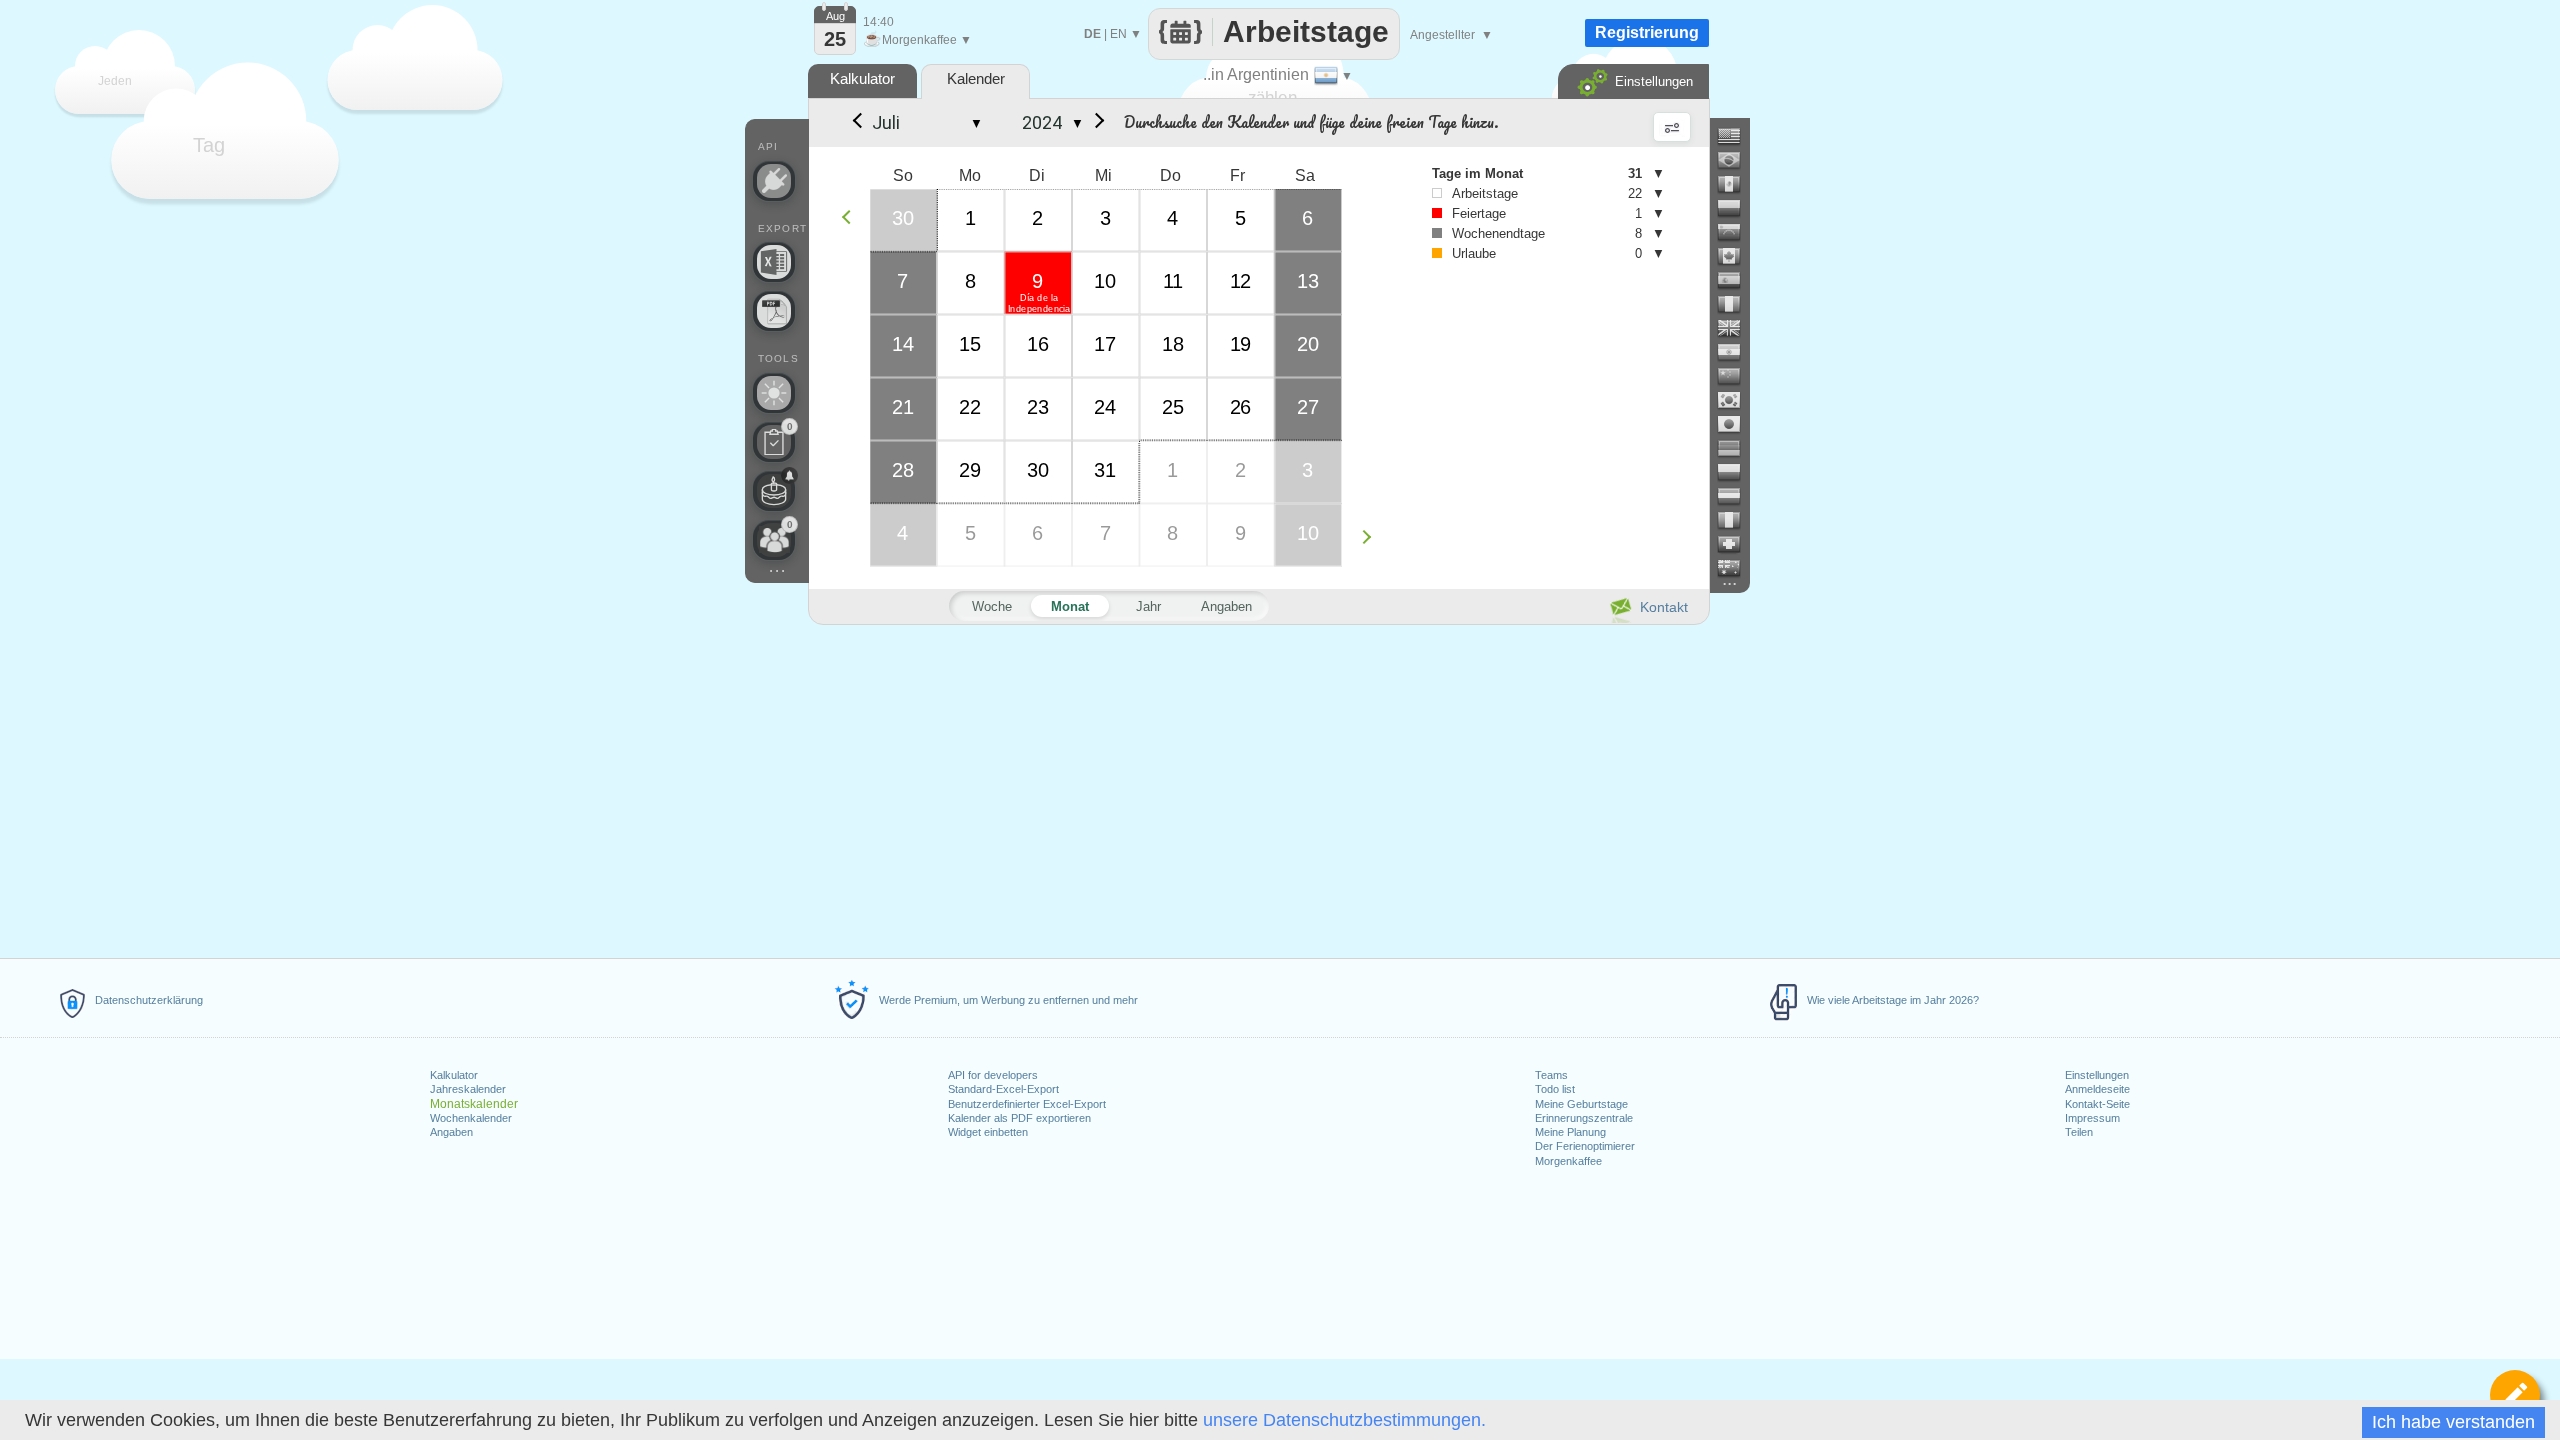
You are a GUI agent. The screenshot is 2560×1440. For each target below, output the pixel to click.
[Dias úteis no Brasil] (1737, 160)
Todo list (1555, 1089)
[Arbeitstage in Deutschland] (1737, 448)
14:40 (878, 22)
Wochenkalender (471, 1118)
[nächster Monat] (1096, 123)
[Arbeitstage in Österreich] (1737, 496)
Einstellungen (2097, 1075)
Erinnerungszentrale (1584, 1118)
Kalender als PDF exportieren (1019, 1118)
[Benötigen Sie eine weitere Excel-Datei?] (774, 262)
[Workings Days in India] (1737, 352)
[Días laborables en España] (1737, 280)
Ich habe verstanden (2453, 1422)
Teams (1551, 1075)
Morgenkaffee (1568, 1161)
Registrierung (1647, 32)
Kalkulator (454, 1075)
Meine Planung (1570, 1132)
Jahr (1148, 606)
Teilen (2079, 1132)
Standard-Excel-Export (1003, 1089)
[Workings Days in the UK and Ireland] (1737, 328)
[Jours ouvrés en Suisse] (1737, 544)
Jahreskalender (468, 1089)
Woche (992, 606)
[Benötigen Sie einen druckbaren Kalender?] (774, 311)
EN (1118, 34)
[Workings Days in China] (1737, 376)
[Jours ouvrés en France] (1737, 304)
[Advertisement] (1258, 788)
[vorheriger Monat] (856, 123)
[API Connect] (774, 181)
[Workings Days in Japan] (1737, 424)
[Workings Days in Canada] (1737, 256)
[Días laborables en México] (1737, 184)
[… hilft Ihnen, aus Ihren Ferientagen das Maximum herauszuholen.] (774, 393)
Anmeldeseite (2097, 1089)
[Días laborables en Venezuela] (1737, 232)
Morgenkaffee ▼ (917, 40)
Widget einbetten (988, 1132)
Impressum (2092, 1118)
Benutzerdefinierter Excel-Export (1027, 1104)
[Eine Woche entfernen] (851, 216)
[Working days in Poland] (1737, 472)
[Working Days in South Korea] (1737, 400)
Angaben (451, 1132)
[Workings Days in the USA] (1737, 136)
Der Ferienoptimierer (1585, 1146)
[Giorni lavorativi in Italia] (1737, 520)
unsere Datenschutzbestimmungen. (1344, 1420)
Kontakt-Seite (2097, 1104)
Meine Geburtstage (1581, 1104)
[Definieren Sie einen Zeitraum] (2515, 1395)
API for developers (993, 1075)
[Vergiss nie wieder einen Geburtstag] (774, 491)
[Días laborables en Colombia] (1737, 208)
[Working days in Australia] (1737, 568)
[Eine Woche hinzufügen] (1371, 536)
